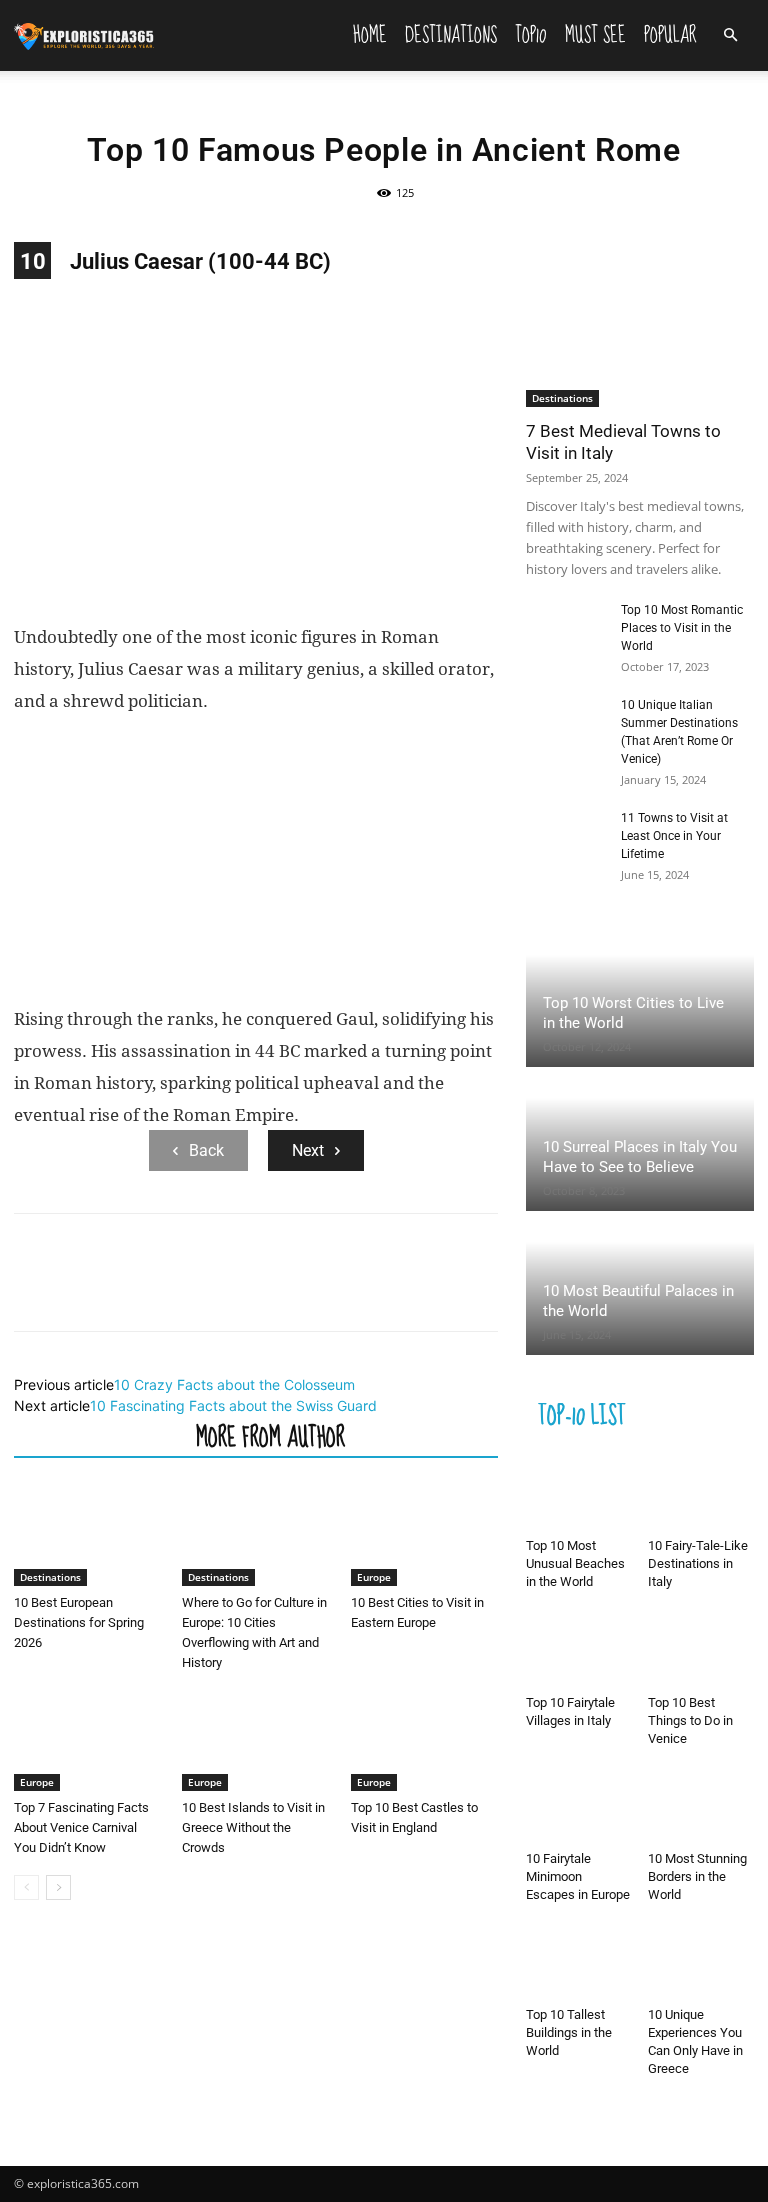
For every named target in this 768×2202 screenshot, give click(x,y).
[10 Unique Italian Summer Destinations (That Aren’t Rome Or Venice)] (566, 724)
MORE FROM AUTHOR (270, 1436)
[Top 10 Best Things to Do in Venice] (701, 1649)
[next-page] (58, 1887)
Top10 (531, 35)
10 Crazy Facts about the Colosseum (234, 1384)
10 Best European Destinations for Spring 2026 (79, 1622)
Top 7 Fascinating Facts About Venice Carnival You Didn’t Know (81, 1827)
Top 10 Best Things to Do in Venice (690, 1720)
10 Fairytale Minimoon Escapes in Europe (578, 1876)
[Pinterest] (126, 1290)
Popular (670, 35)
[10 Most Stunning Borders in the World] (701, 1806)
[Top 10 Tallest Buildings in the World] (579, 1962)
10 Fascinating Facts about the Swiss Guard (233, 1405)
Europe (374, 1577)
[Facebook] (34, 1290)
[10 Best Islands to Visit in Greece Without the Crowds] (255, 1740)
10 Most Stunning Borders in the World (697, 1876)
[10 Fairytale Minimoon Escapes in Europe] (579, 1806)
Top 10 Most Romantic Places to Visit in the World (682, 628)
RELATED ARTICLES (99, 1436)
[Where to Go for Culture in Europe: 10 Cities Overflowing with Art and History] (255, 1535)
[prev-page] (26, 1887)
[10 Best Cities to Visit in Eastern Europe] (424, 1535)
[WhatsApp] (172, 1290)
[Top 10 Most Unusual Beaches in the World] (579, 1493)
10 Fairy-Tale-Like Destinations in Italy (698, 1563)
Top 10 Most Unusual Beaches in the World (575, 1563)
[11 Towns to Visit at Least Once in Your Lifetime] (566, 837)
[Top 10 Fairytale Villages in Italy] (579, 1649)
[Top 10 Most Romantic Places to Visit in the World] (566, 629)
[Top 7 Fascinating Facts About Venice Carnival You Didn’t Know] (87, 1740)
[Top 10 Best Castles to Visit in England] (424, 1740)
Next (308, 1150)
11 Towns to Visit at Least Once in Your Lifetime (674, 836)
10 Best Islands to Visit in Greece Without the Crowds (253, 1827)
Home (370, 35)
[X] (80, 1290)
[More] (219, 1290)
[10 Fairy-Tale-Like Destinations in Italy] (701, 1493)
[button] (730, 35)
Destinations (451, 35)
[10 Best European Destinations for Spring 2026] (87, 1535)
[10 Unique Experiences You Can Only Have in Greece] (701, 1962)
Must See (595, 35)
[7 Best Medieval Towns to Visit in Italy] (640, 324)
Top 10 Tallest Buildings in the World (569, 2032)
